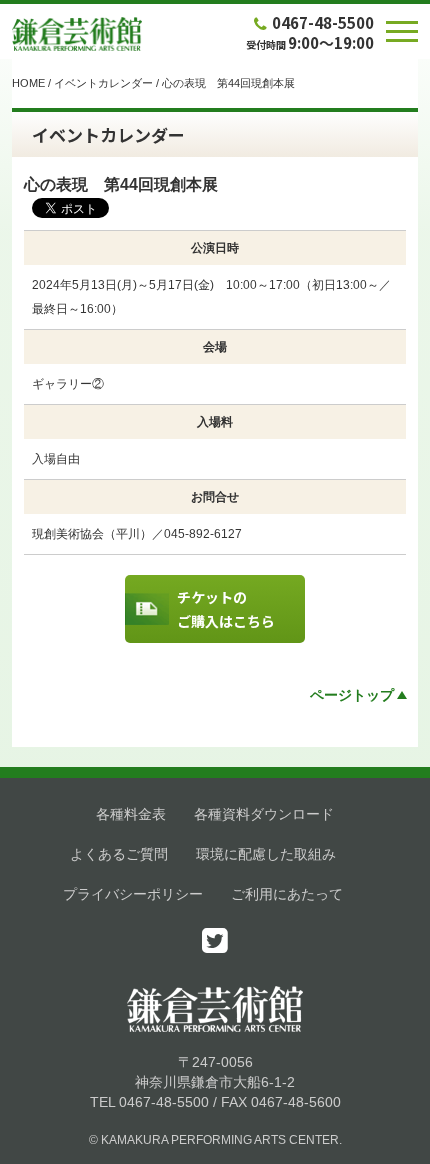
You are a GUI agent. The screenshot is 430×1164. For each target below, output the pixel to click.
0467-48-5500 (323, 22)
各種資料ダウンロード (264, 814)
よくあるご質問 (119, 854)
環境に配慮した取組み (266, 854)
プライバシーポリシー (133, 894)
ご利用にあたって (287, 894)
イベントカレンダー (103, 83)
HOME (28, 83)
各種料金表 (131, 814)
